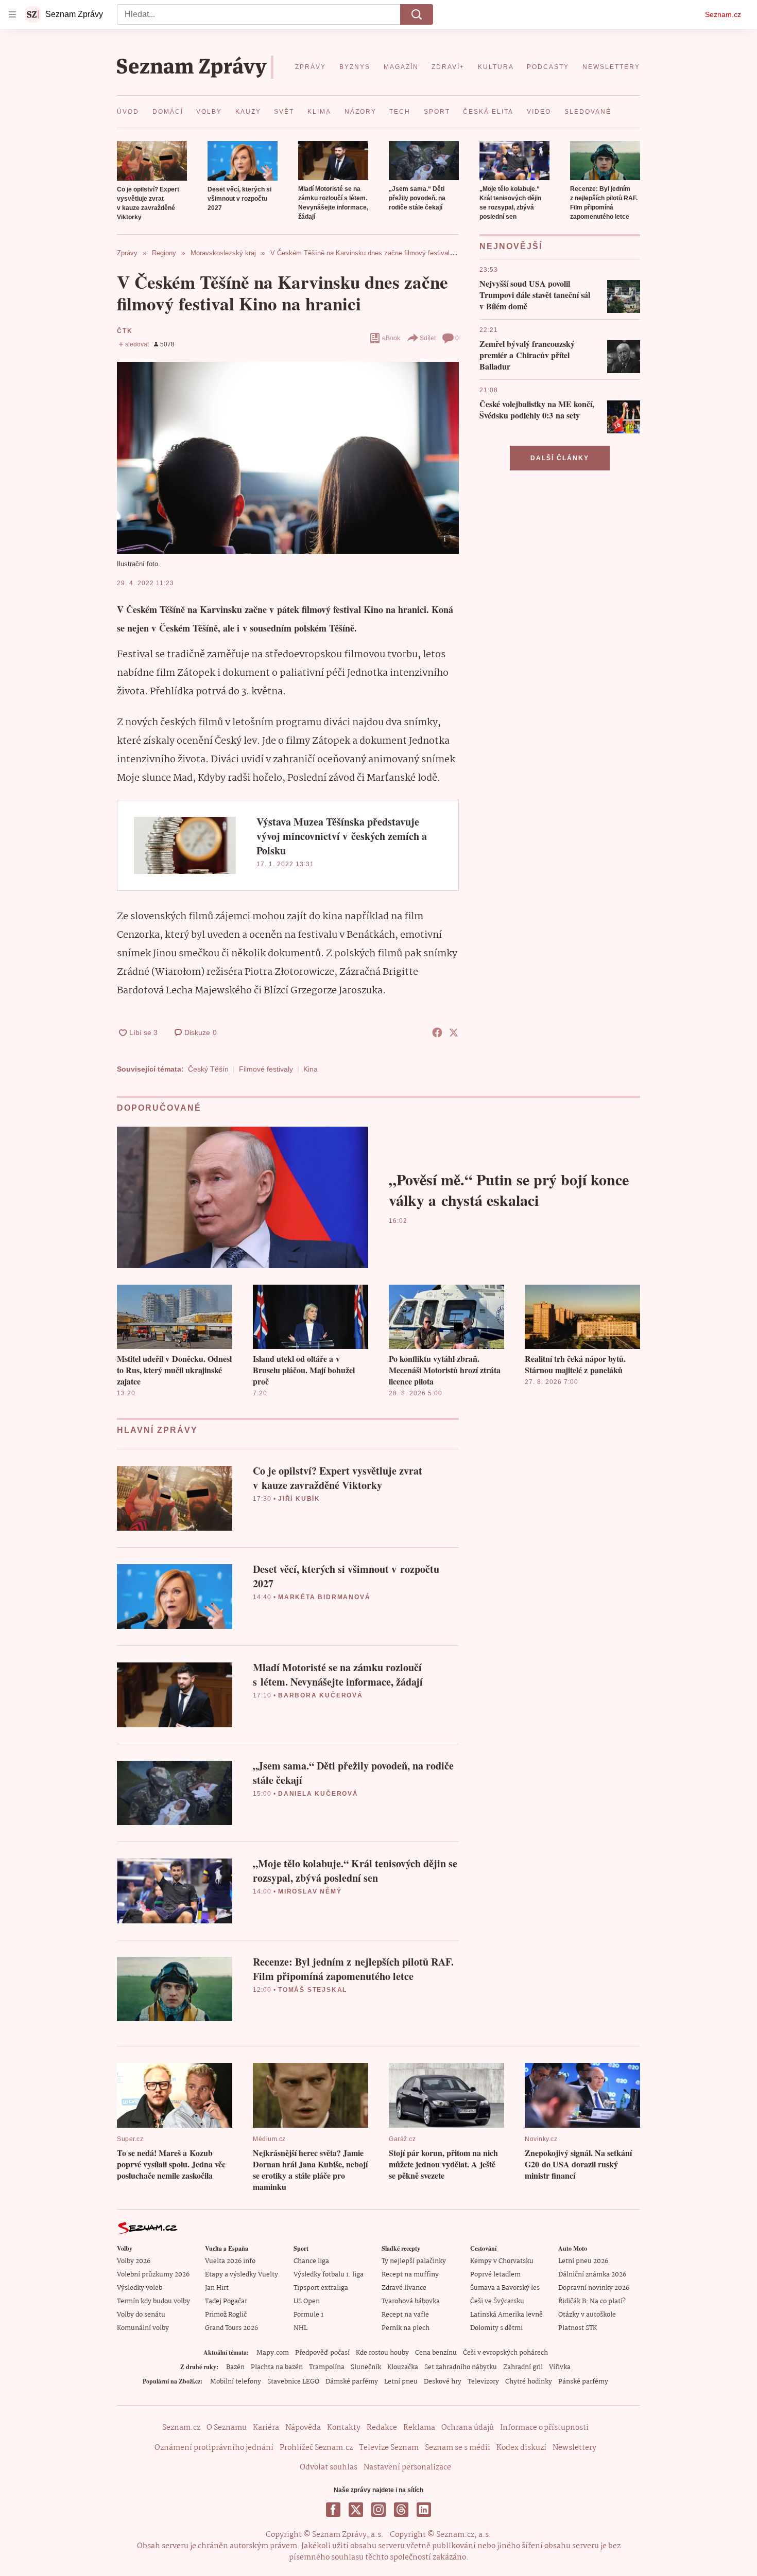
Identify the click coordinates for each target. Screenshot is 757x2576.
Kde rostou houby (382, 2353)
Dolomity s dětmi (496, 2328)
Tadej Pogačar (226, 2301)
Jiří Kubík (299, 1499)
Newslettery (574, 2448)
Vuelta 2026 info (230, 2261)
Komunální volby (143, 2328)
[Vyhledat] (417, 14)
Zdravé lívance (404, 2288)
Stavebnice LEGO (293, 2382)
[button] (152, 161)
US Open (307, 2301)
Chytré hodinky (529, 2382)
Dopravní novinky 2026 (594, 2288)
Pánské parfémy (583, 2382)
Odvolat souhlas (329, 2467)
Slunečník (366, 2367)
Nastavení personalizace (407, 2467)
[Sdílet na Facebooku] (437, 1032)
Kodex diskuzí (521, 2448)
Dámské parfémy (352, 2382)
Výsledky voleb (140, 2288)
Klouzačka (403, 2367)
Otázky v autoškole (587, 2315)
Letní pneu (401, 2382)
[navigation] (12, 14)
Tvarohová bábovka (411, 2301)
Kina (311, 1069)
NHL (300, 2328)
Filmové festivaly (266, 1069)
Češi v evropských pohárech (505, 2353)
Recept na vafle (405, 2315)
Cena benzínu (436, 2353)
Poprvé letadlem (495, 2275)
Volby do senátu (141, 2315)
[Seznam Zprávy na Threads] (401, 2510)
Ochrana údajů (468, 2428)
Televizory (483, 2382)
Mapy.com (273, 2353)
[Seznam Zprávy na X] (356, 2510)
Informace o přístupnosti (544, 2428)
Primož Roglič (226, 2315)
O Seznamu (227, 2428)
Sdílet (428, 338)
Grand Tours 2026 (231, 2328)
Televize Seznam (389, 2448)
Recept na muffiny (410, 2275)
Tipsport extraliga (321, 2288)
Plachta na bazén (277, 2367)
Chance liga (311, 2261)
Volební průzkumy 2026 (153, 2275)
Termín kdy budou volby (153, 2301)
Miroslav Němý (310, 1891)
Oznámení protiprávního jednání (214, 2448)
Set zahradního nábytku (461, 2367)
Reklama (419, 2428)
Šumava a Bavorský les (505, 2288)
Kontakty (344, 2428)
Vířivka (560, 2367)
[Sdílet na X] (454, 1032)
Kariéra (266, 2428)
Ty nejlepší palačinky (414, 2261)
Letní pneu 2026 (583, 2261)
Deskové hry (443, 2382)
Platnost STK (578, 2328)
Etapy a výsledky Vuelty (242, 2275)
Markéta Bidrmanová (324, 1597)
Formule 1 (308, 2315)
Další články (560, 458)
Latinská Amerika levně (506, 2315)
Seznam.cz (723, 14)
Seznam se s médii (458, 2448)
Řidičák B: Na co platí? (592, 2301)
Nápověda (303, 2428)
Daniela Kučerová (318, 1794)
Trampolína (327, 2367)
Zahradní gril (523, 2367)
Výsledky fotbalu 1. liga (329, 2275)
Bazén (235, 2367)
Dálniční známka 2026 (592, 2275)
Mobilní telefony (236, 2382)
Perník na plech (406, 2328)
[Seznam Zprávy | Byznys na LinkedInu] (424, 2510)
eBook (391, 338)
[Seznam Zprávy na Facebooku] (333, 2510)
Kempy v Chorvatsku (502, 2261)
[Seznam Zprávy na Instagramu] (378, 2510)
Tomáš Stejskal (313, 1990)
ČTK (125, 331)
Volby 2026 (134, 2261)
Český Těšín (208, 1069)
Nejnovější (511, 246)
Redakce (382, 2428)
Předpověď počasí (322, 2353)
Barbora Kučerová (321, 1695)
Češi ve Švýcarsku (497, 2301)
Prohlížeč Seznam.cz (316, 2448)
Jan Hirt (217, 2288)
